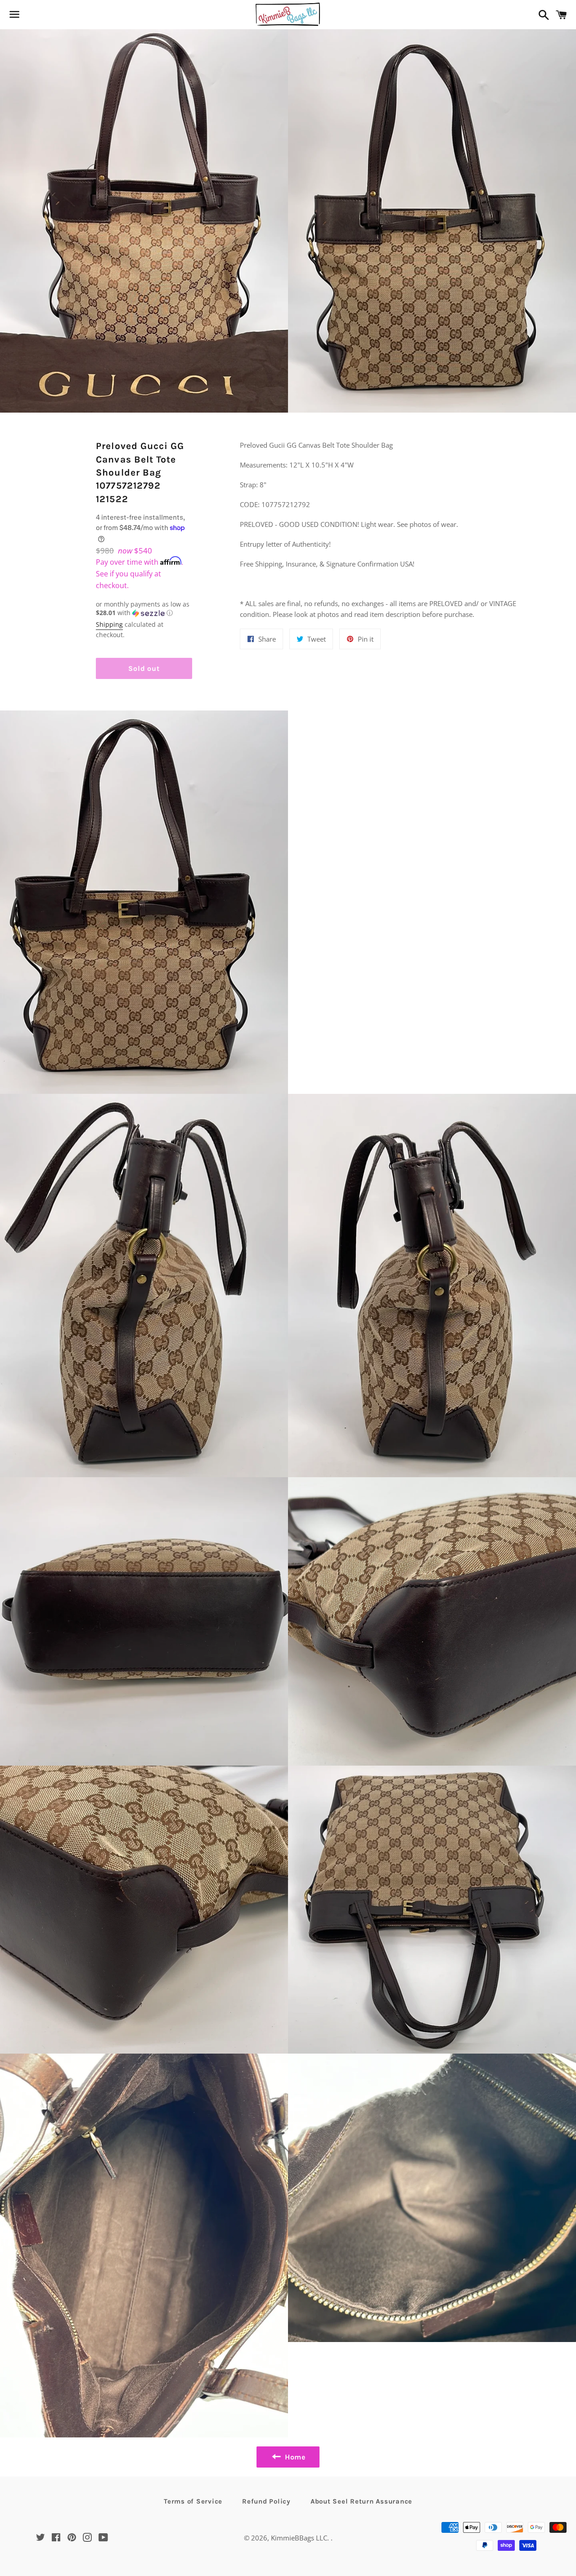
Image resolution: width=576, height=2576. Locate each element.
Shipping (109, 624)
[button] (144, 609)
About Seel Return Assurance (361, 2501)
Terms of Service (193, 2501)
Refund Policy (266, 2501)
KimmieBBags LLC (299, 2538)
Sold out (144, 668)
